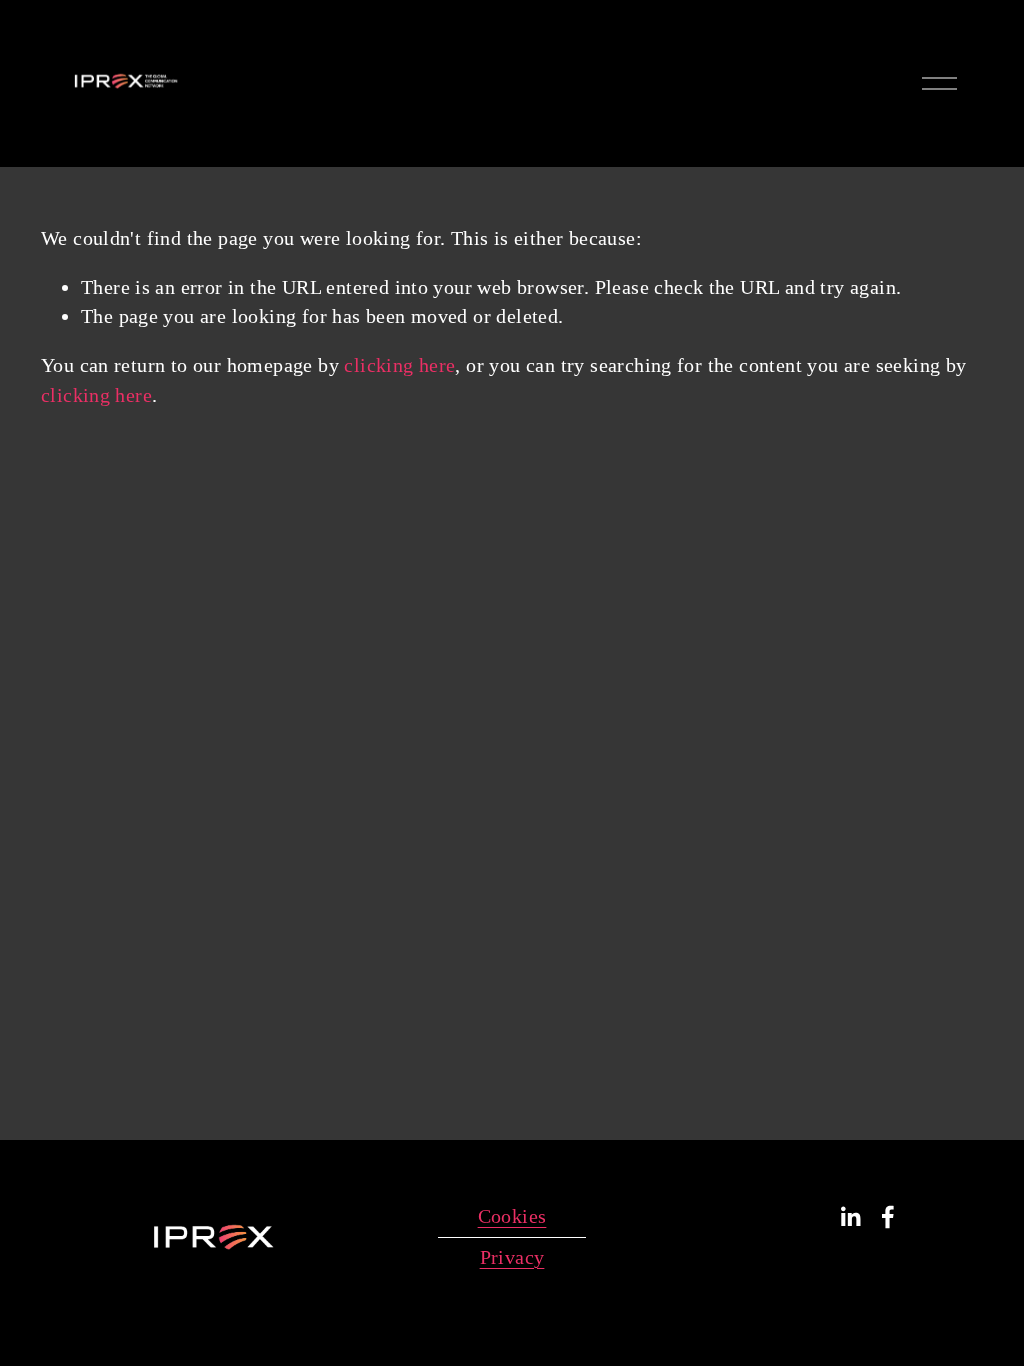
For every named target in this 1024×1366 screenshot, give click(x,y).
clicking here (399, 365)
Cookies (512, 1216)
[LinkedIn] (850, 1217)
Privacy (512, 1257)
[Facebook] (888, 1217)
